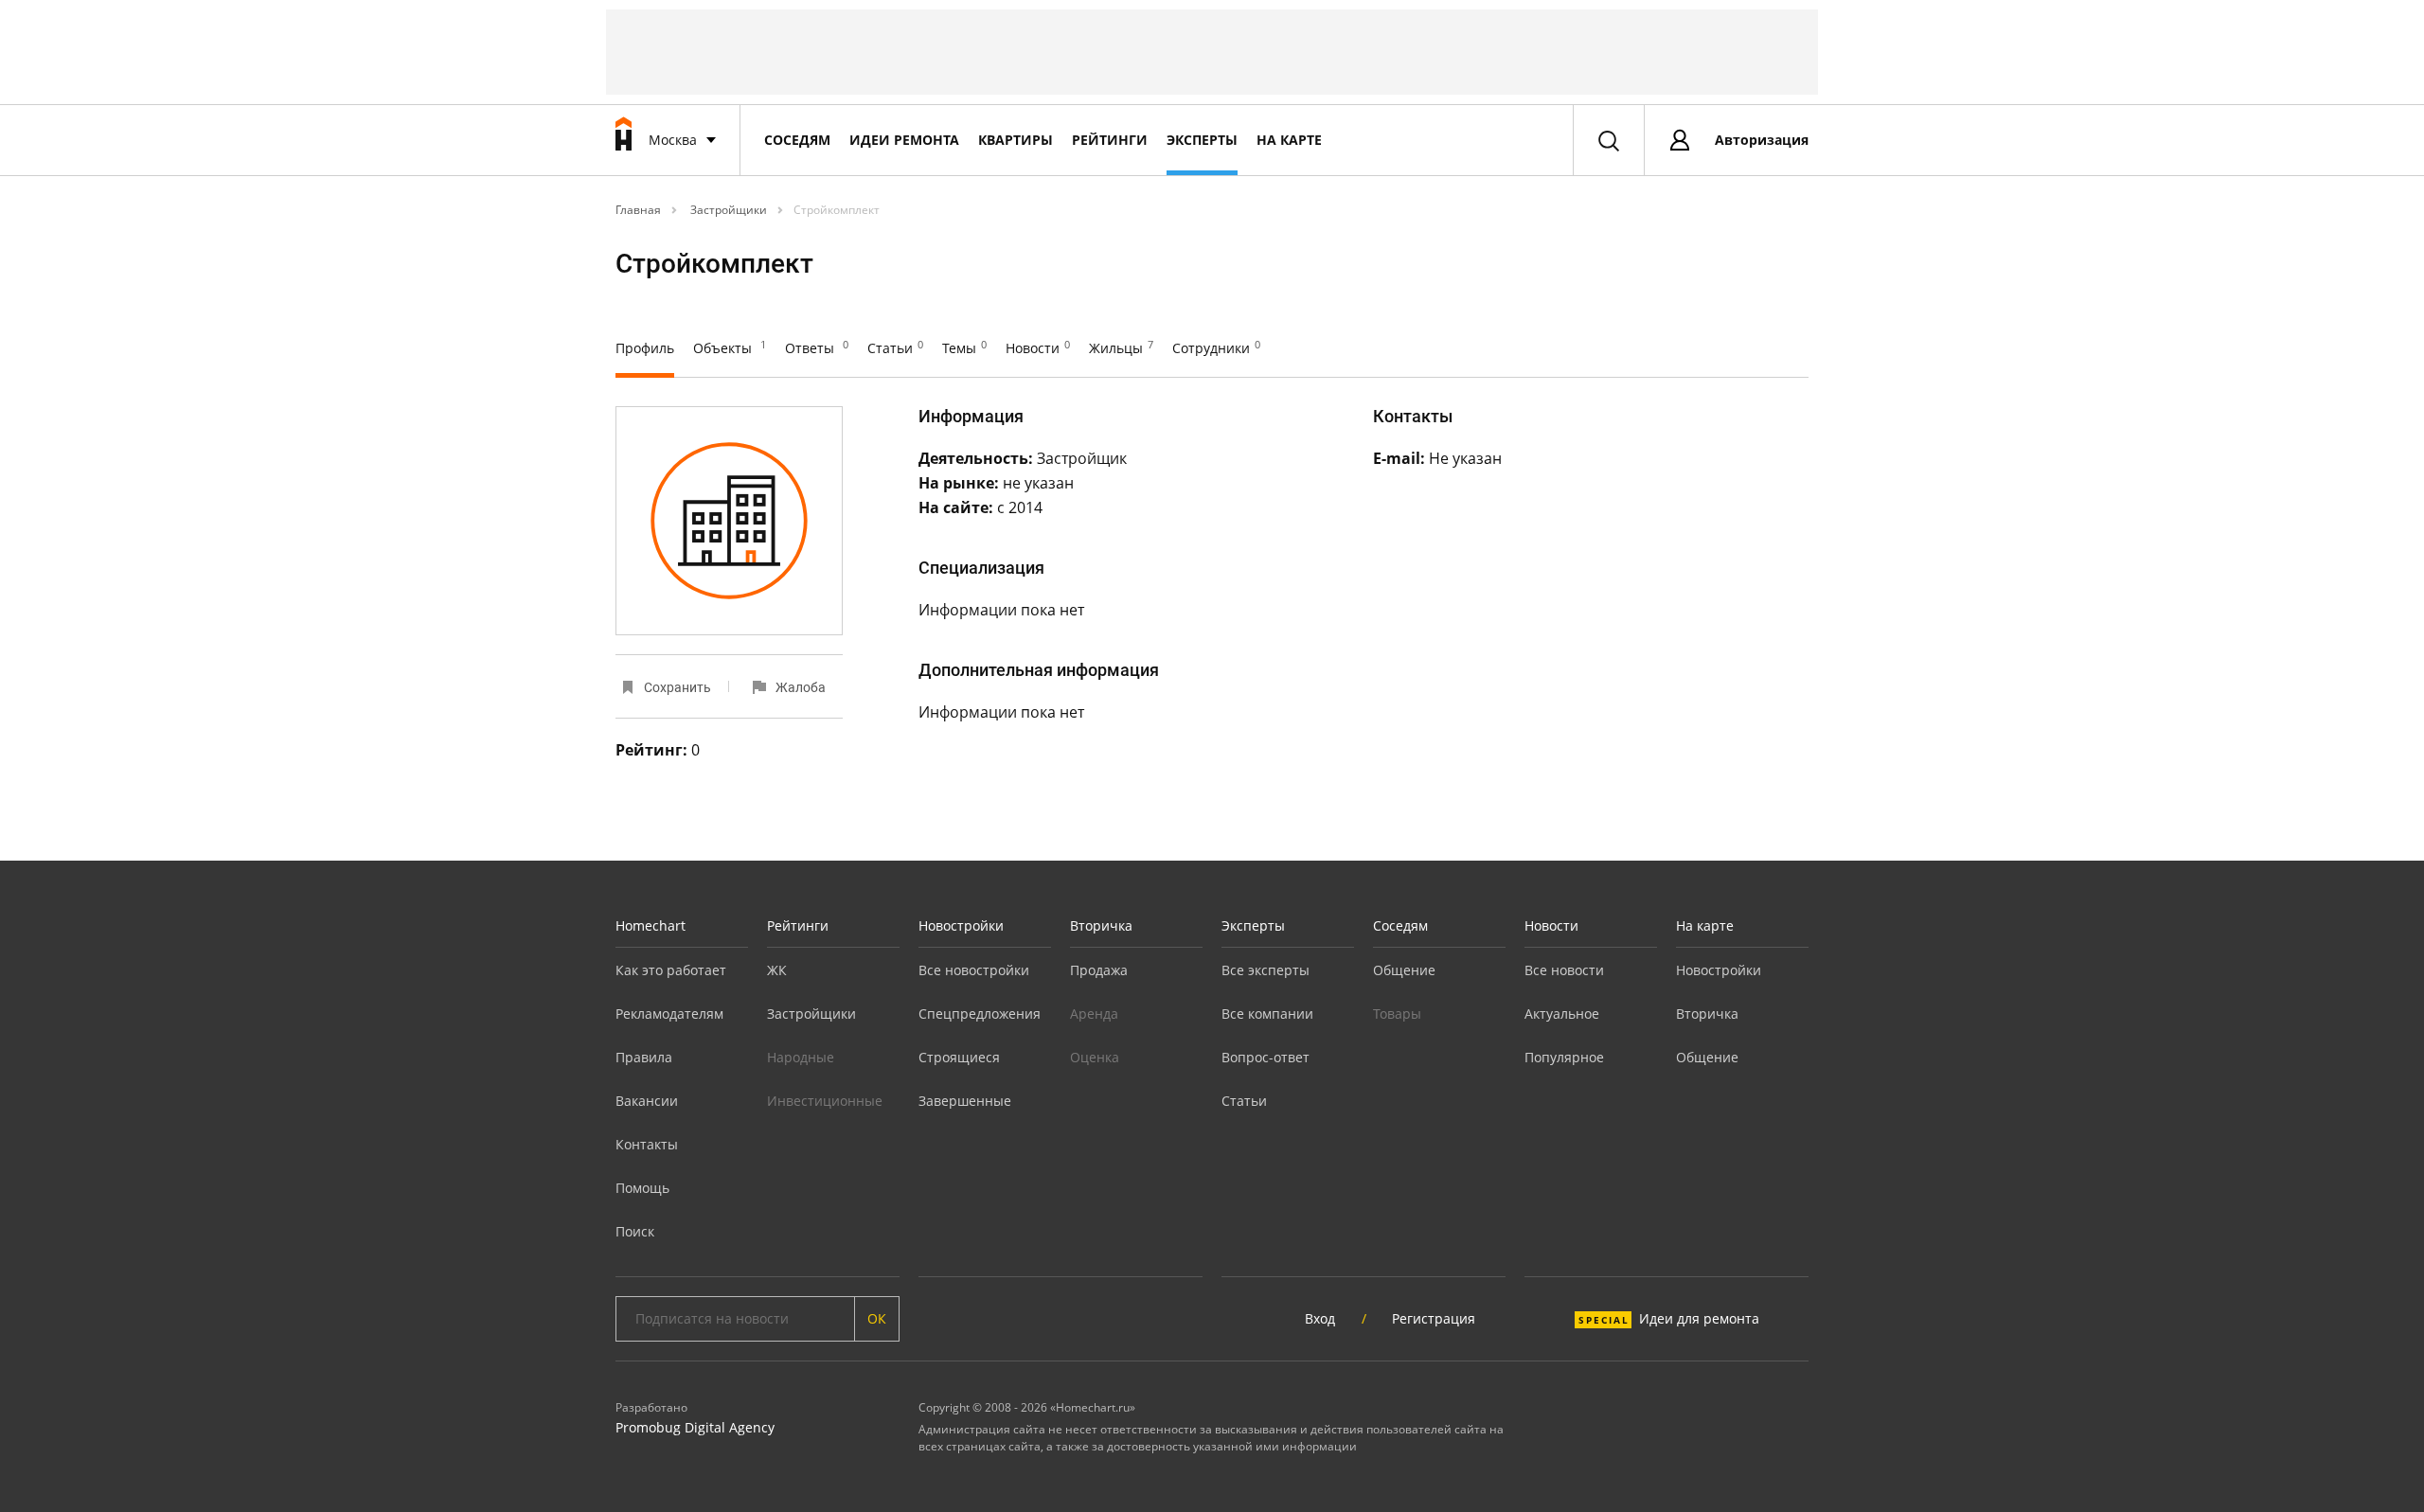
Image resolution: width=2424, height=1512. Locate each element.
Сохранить (677, 687)
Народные (801, 1057)
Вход (1320, 1318)
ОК (877, 1318)
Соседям (797, 140)
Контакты (647, 1144)
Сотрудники (1216, 348)
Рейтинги (1110, 140)
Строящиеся (959, 1057)
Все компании (1267, 1014)
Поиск (635, 1231)
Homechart (651, 925)
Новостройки (961, 925)
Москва (673, 140)
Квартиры (1016, 140)
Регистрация (1434, 1318)
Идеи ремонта (904, 140)
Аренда (1094, 1014)
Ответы (817, 348)
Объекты (730, 348)
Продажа (1099, 970)
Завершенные (965, 1101)
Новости (1038, 348)
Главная (638, 210)
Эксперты (1202, 140)
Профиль (645, 348)
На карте (1289, 140)
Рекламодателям (669, 1014)
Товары (1397, 1014)
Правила (644, 1057)
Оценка (1095, 1057)
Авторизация (1762, 140)
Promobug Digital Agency (695, 1427)
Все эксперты (1265, 970)
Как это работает (671, 970)
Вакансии (647, 1101)
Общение (1404, 970)
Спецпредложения (980, 1014)
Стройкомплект (837, 210)
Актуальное (1562, 1014)
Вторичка (1101, 925)
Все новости (1564, 970)
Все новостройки (974, 970)
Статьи (895, 348)
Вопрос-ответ (1265, 1057)
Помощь (642, 1188)
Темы (964, 348)
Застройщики (727, 210)
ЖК (777, 970)
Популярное (1564, 1057)
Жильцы (1121, 348)
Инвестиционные (825, 1101)
